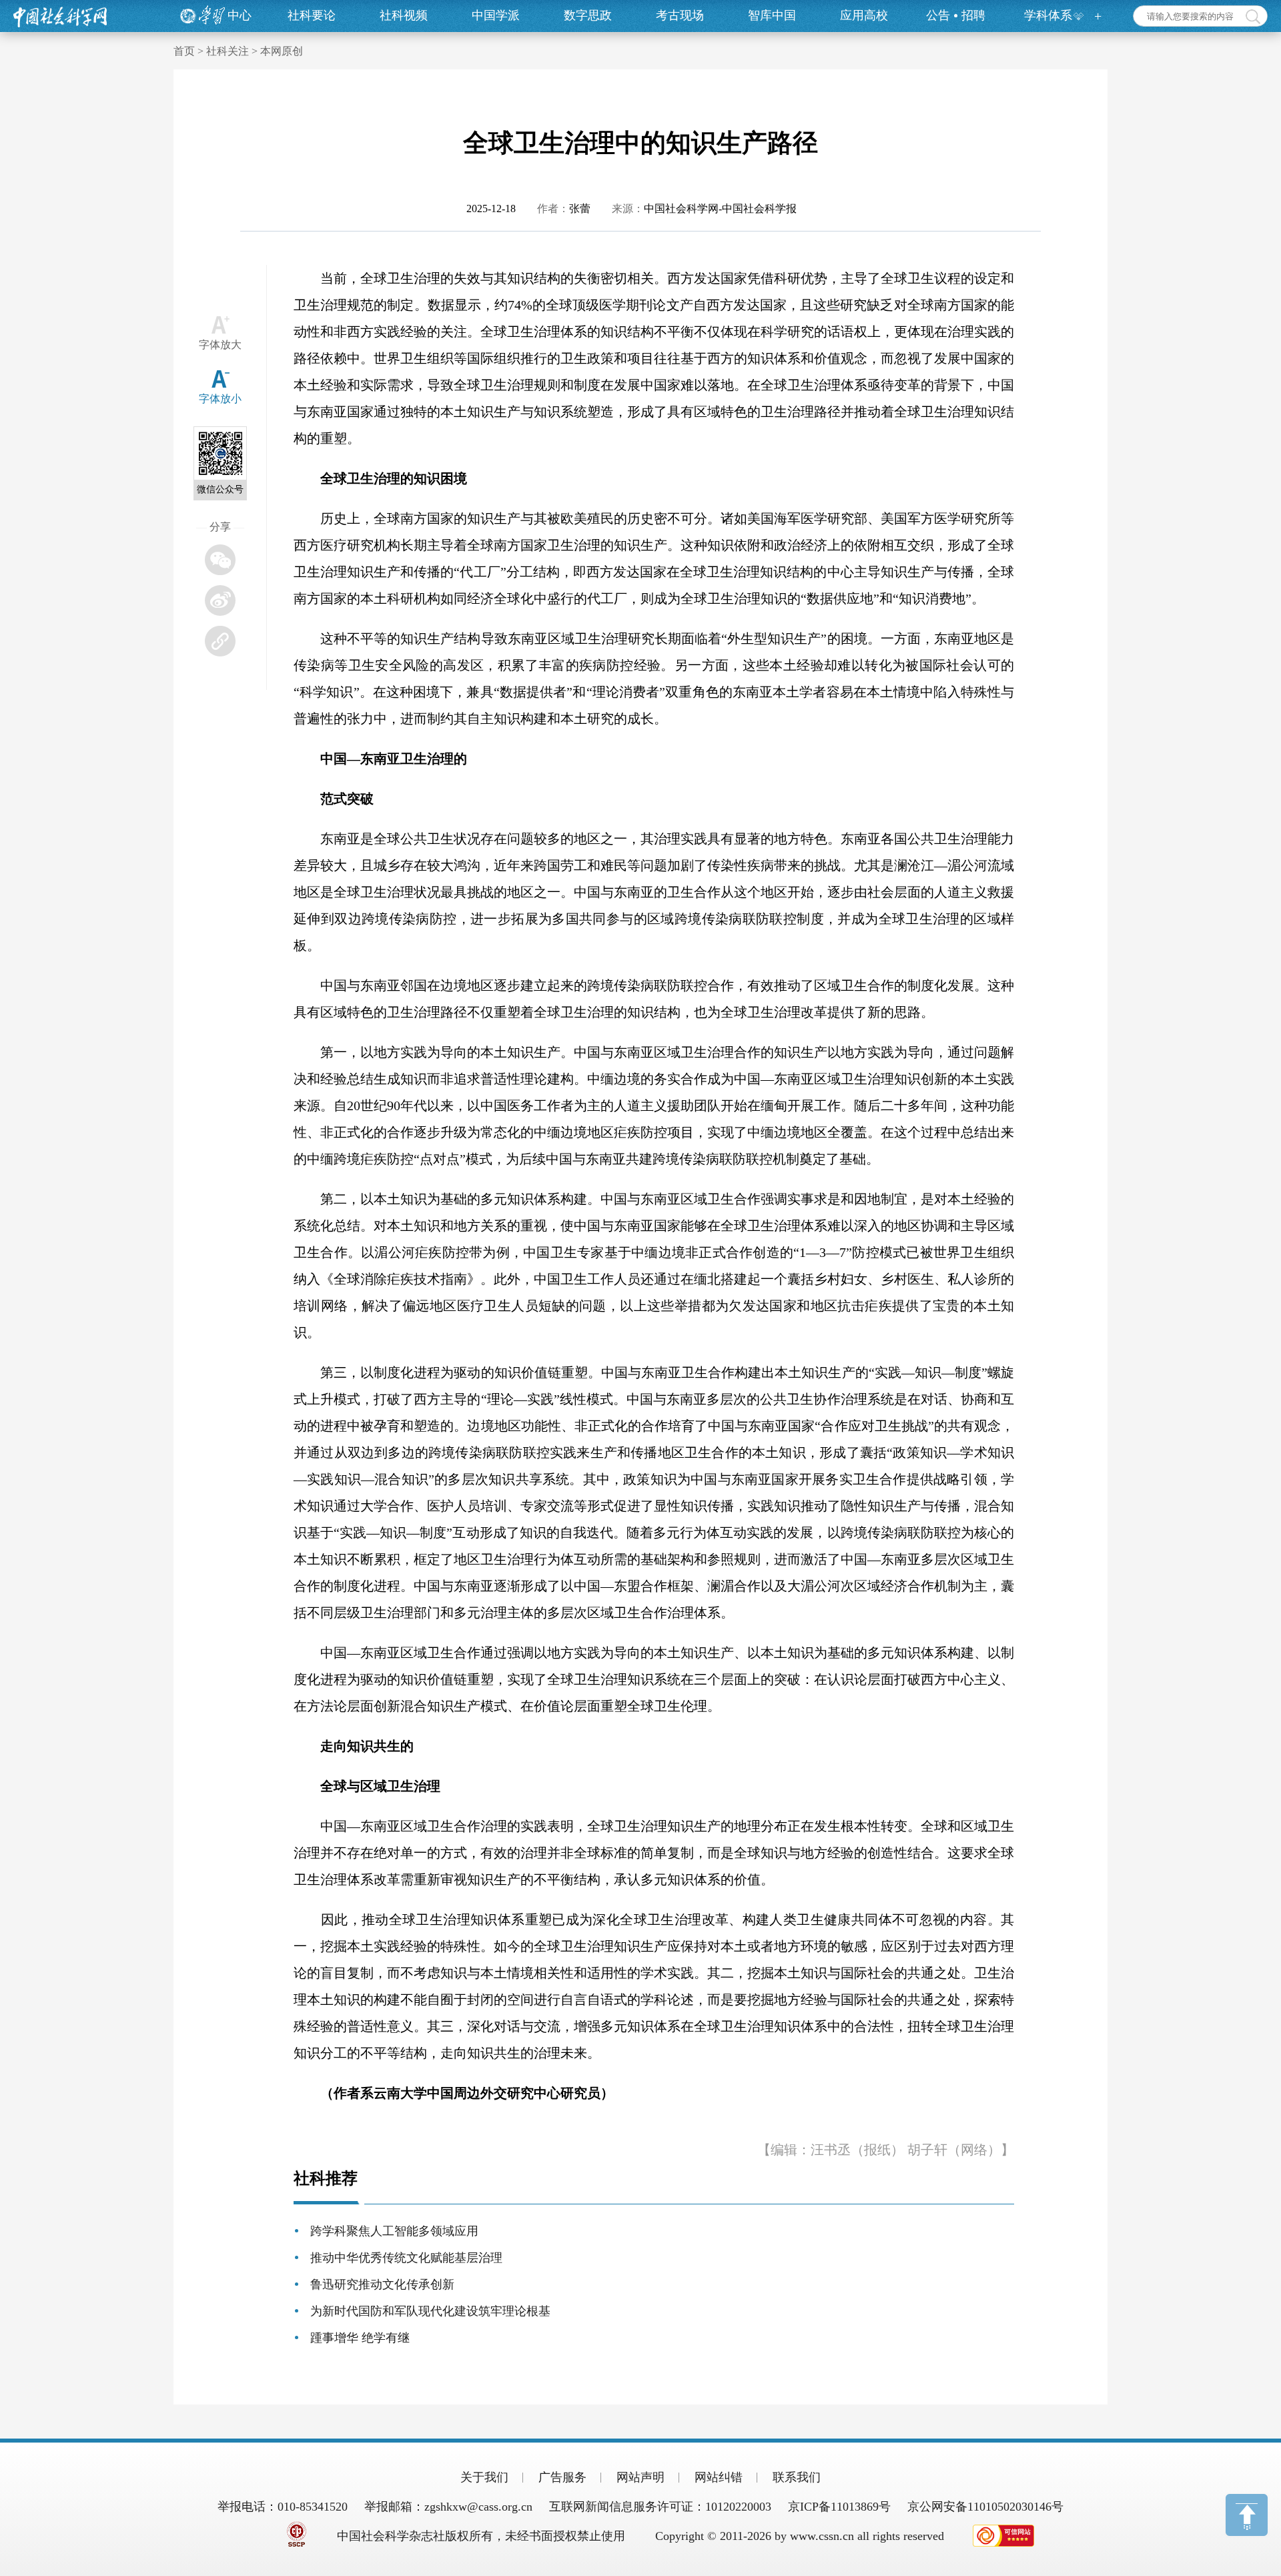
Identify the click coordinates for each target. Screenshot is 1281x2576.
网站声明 (640, 2477)
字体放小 (220, 399)
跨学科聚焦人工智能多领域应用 (394, 2231)
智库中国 (772, 15)
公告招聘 (956, 15)
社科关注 (228, 51)
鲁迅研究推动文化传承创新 (382, 2284)
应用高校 (864, 15)
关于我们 (484, 2477)
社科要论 (312, 15)
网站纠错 (719, 2477)
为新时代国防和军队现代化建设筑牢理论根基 (430, 2311)
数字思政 (588, 15)
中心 (240, 15)
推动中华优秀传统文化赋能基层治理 (406, 2258)
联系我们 (797, 2477)
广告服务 (562, 2477)
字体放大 (220, 345)
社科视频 (404, 15)
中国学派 (496, 15)
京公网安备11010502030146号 (985, 2507)
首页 (184, 51)
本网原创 (282, 51)
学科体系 (1048, 15)
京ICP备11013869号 (839, 2507)
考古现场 (680, 15)
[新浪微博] (220, 600)
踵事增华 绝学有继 (360, 2338)
